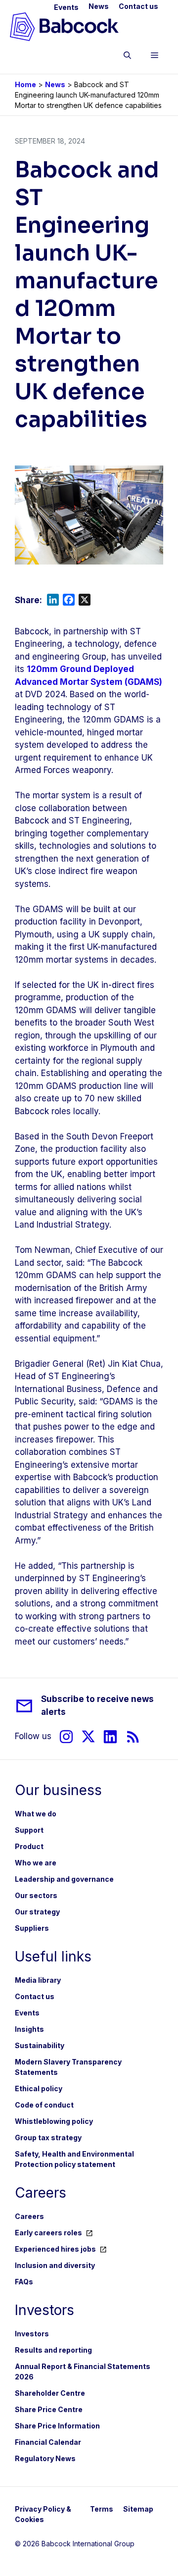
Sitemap (138, 2509)
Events (66, 7)
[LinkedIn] (110, 1736)
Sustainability (40, 2045)
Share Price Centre (49, 2409)
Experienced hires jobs (55, 2249)
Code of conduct (44, 2105)
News (99, 6)
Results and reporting (53, 2350)
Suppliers (32, 1928)
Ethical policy (39, 2088)
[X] (88, 1736)
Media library (38, 1980)
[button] (127, 57)
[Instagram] (66, 1736)
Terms (102, 2509)
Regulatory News (45, 2458)
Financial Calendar (48, 2442)
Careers (29, 2216)
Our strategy (37, 1912)
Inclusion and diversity (55, 2265)
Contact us (138, 6)
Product (29, 1846)
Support (29, 1830)
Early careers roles (48, 2233)
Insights (29, 2029)
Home (25, 84)
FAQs (24, 2282)
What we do (36, 1814)
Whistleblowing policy (54, 2121)
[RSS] (133, 1736)
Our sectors (36, 1895)
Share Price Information (57, 2426)
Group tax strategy (48, 2138)
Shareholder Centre (50, 2393)
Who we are (36, 1863)
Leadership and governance (64, 1879)
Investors (32, 2334)
